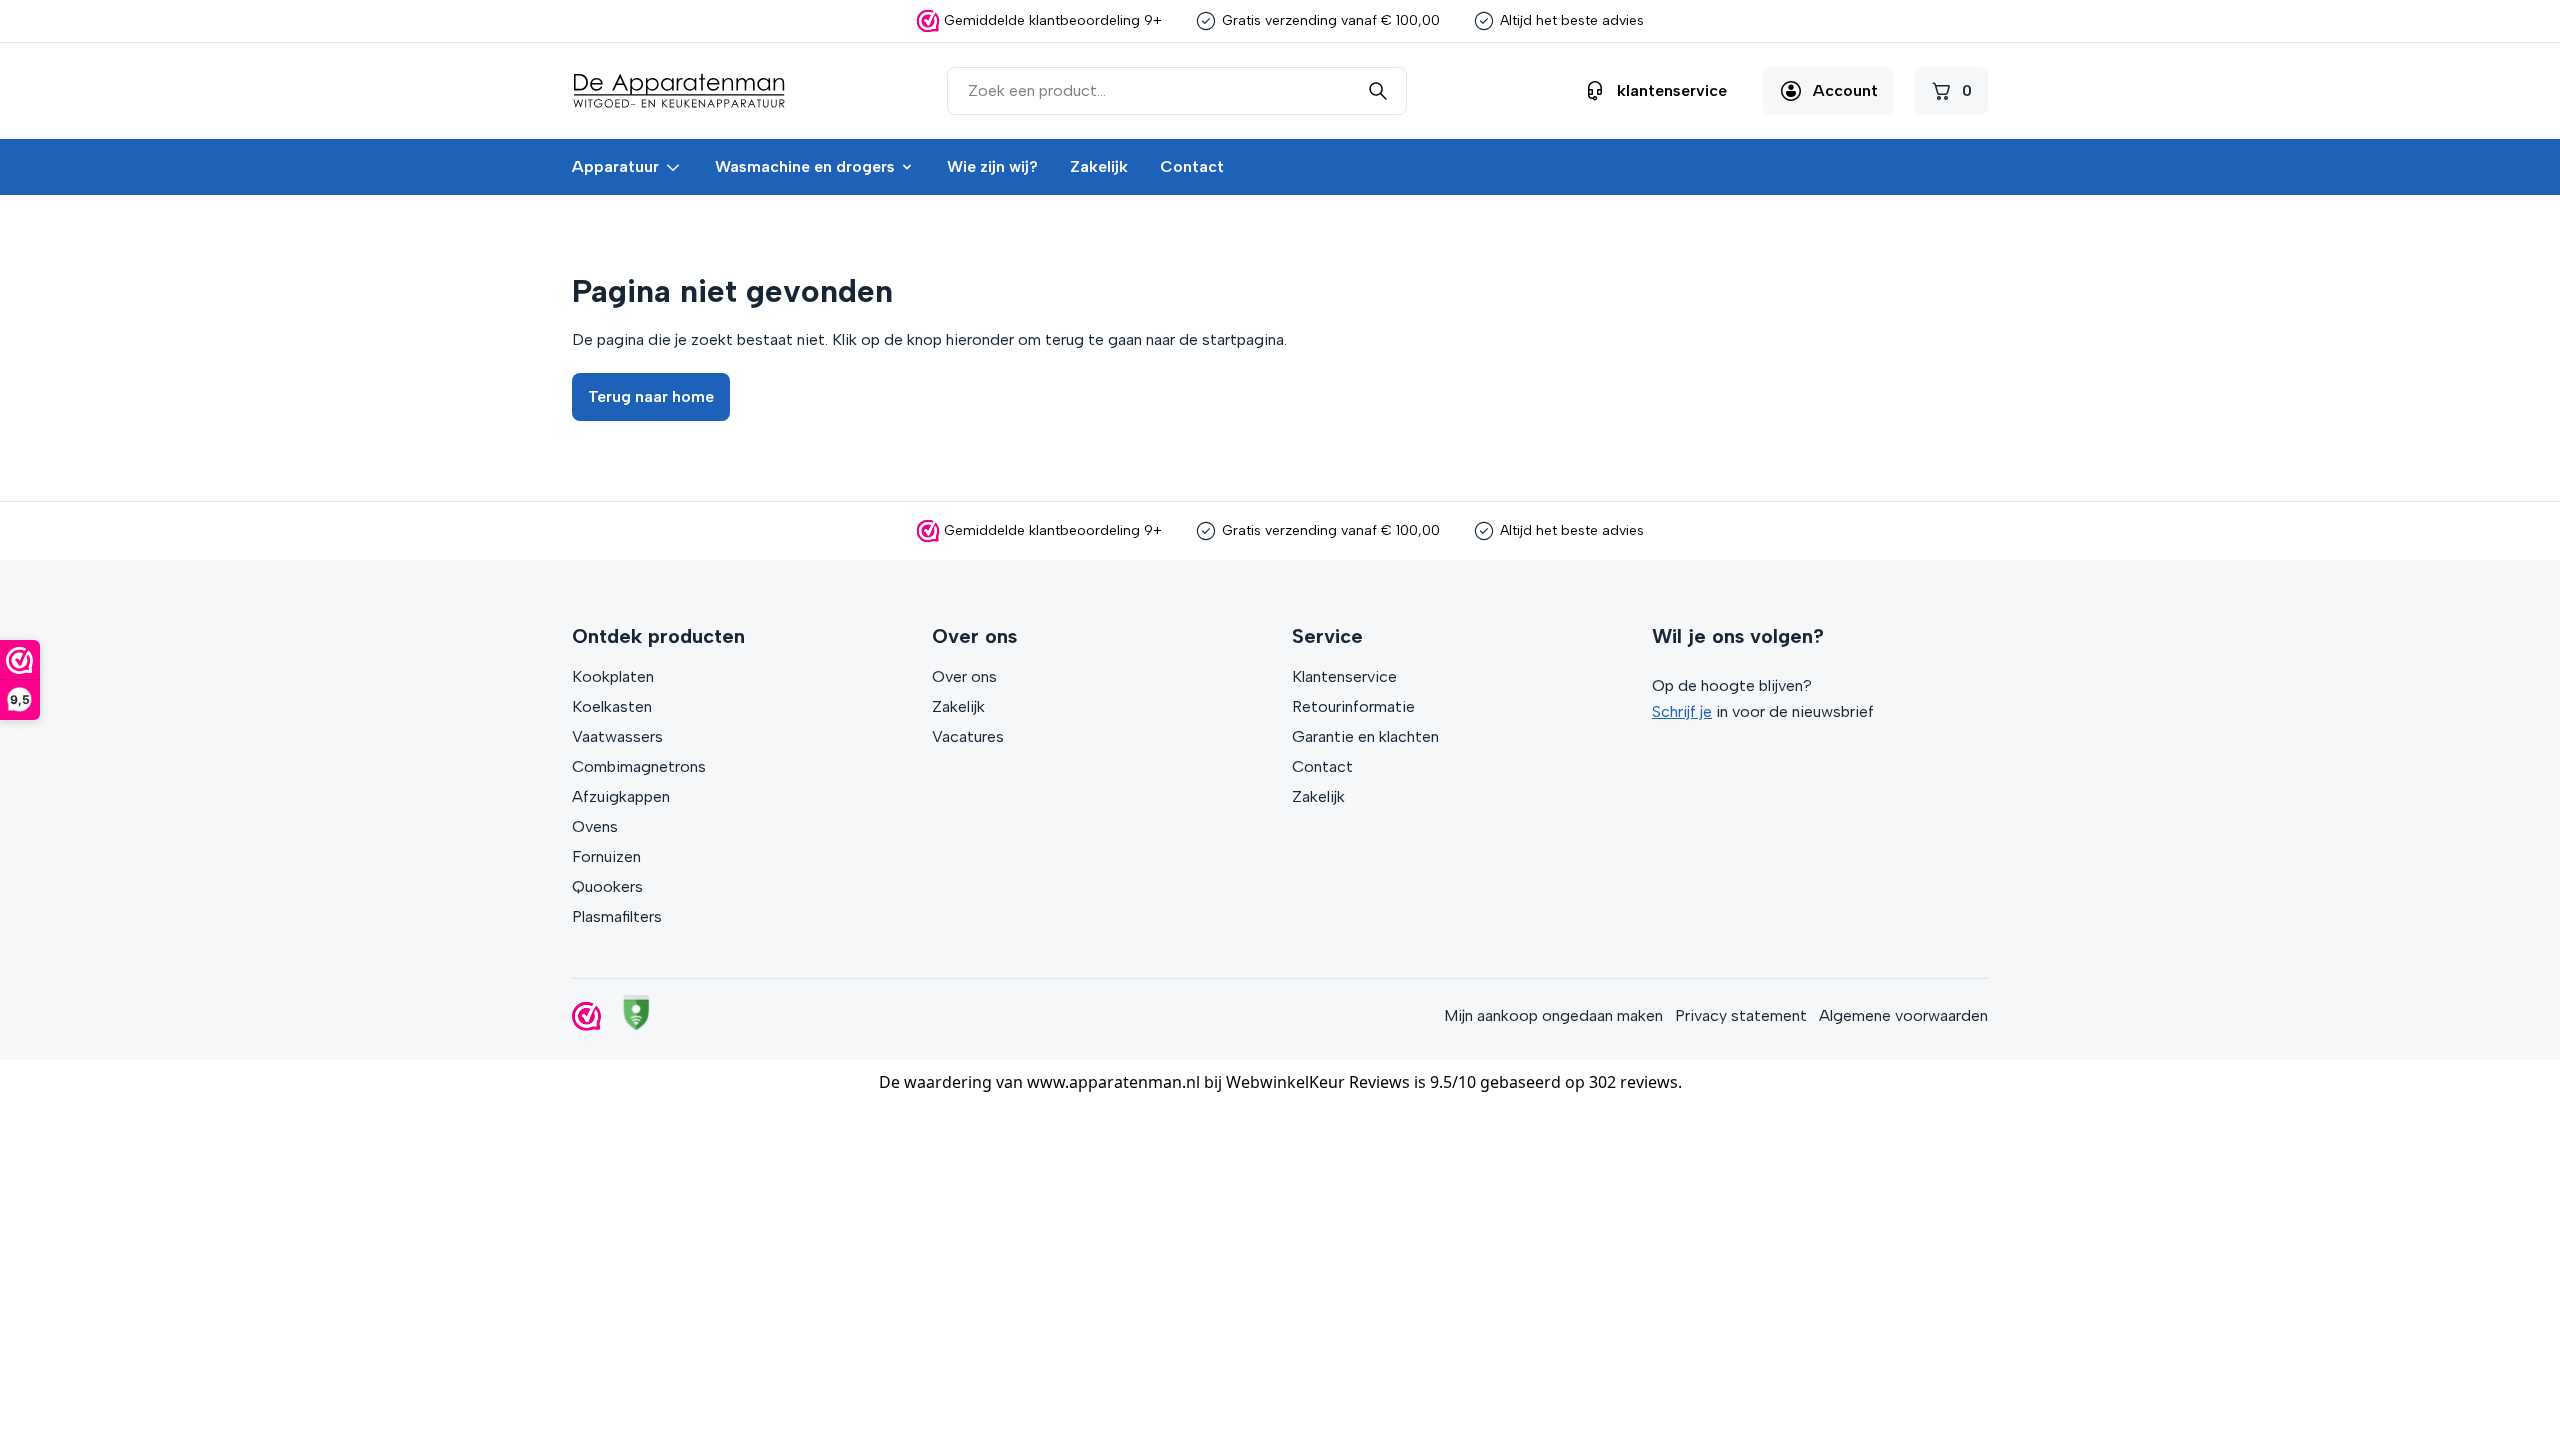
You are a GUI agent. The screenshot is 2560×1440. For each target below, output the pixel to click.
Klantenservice (1344, 676)
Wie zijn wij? (992, 166)
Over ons (964, 676)
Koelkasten (612, 706)
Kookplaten (613, 676)
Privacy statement (1741, 1015)
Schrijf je (1682, 711)
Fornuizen (606, 856)
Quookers (607, 886)
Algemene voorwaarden (1903, 1015)
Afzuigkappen (621, 796)
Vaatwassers (617, 736)
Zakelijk (1099, 166)
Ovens (595, 826)
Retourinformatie (1353, 706)
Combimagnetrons (639, 766)
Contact (1192, 166)
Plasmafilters (617, 916)
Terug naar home (651, 396)
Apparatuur (615, 166)
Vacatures (968, 736)
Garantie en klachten (1365, 736)
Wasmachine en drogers (805, 166)
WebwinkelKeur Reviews (1318, 1082)
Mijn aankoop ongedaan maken (1553, 1015)
